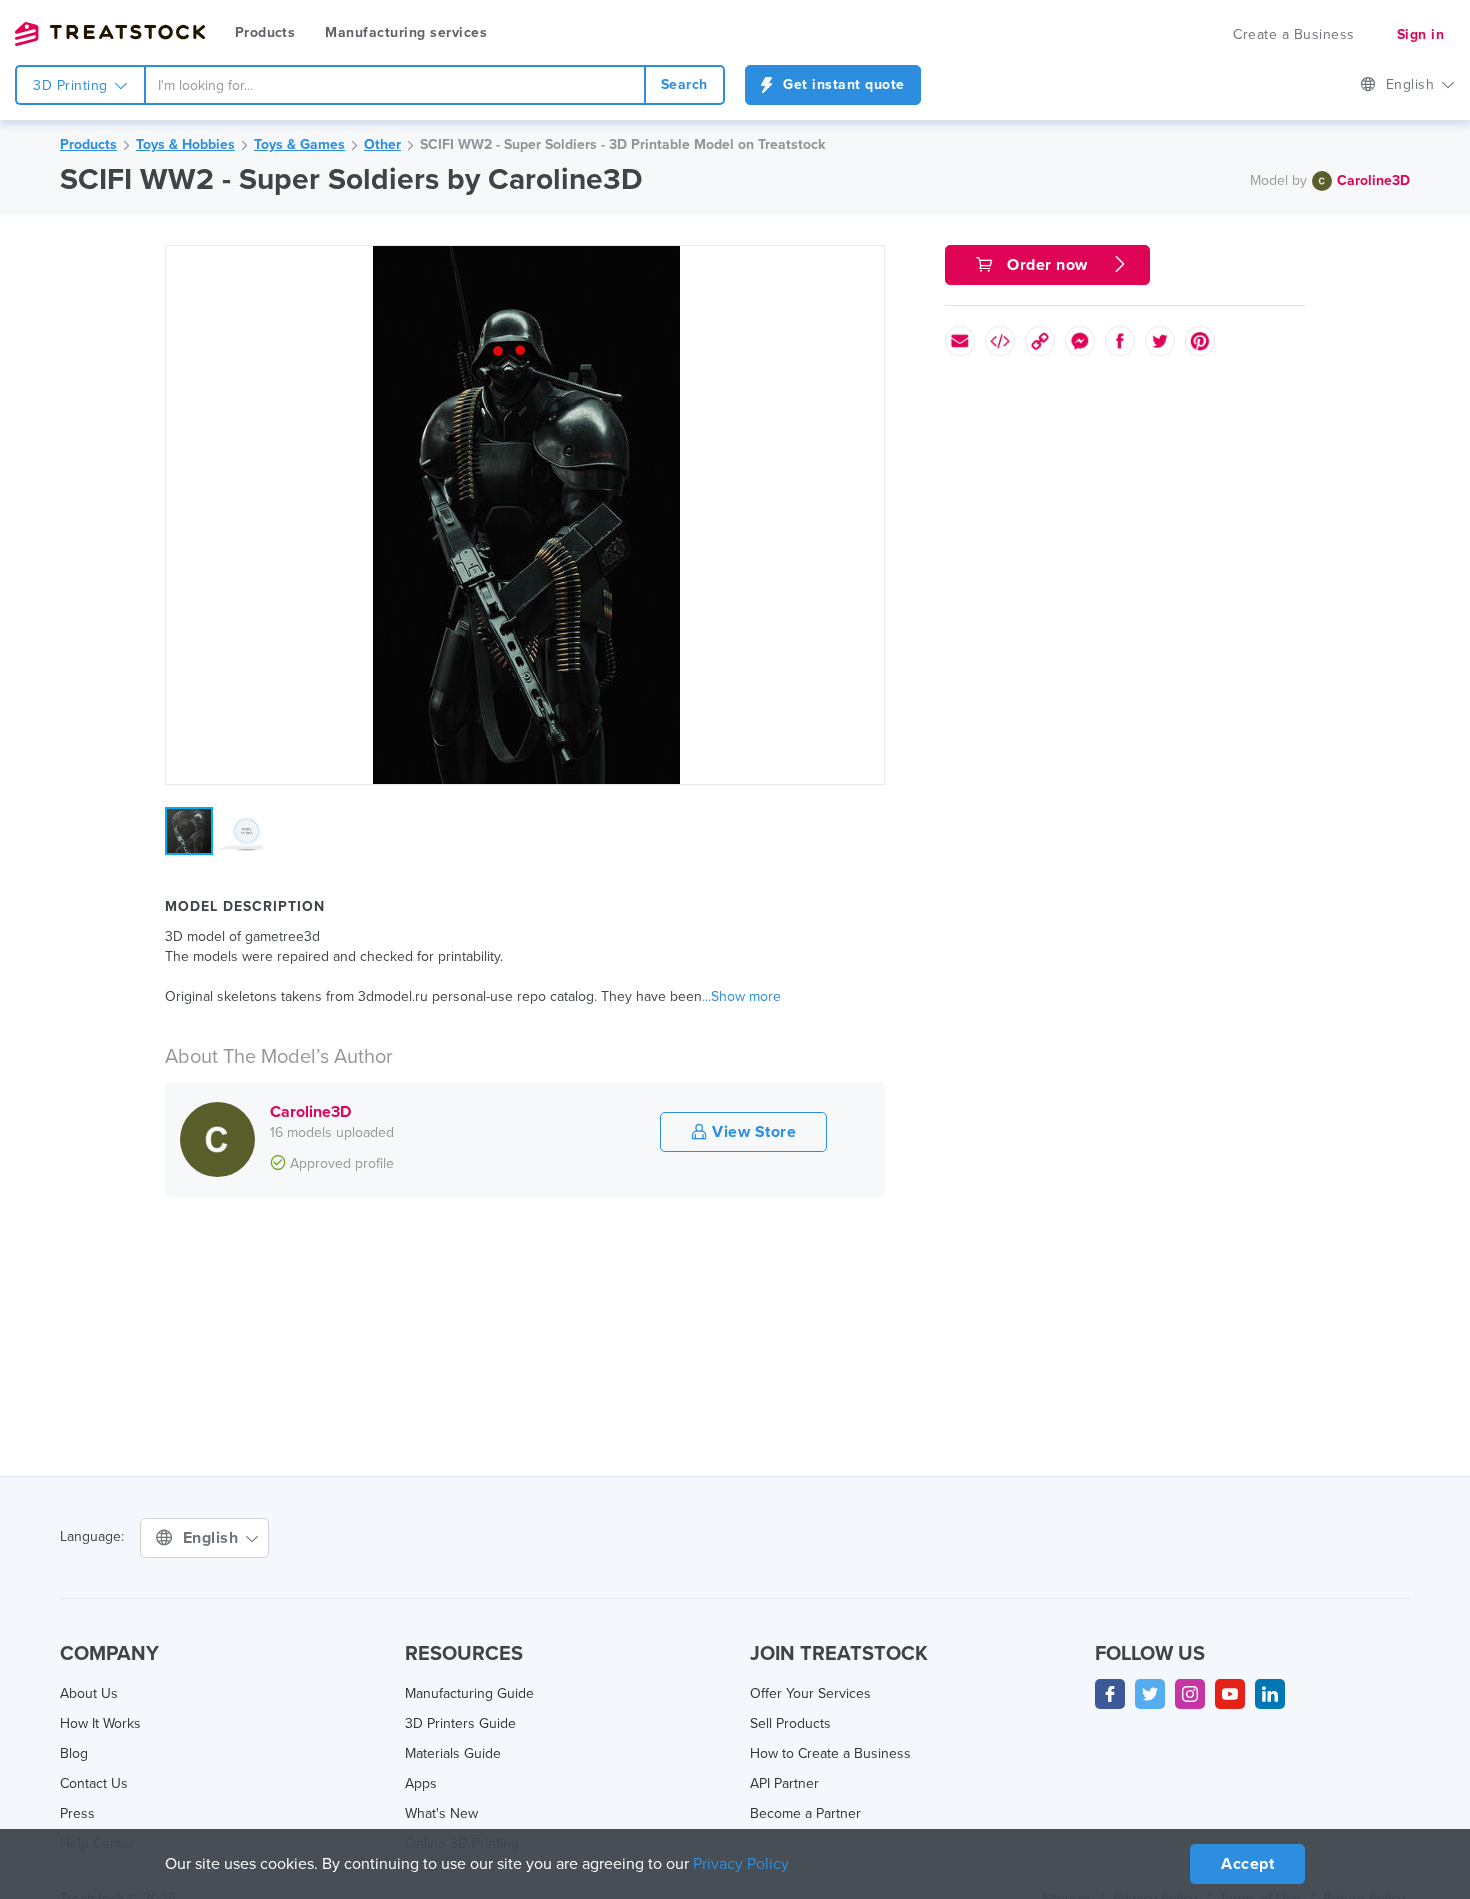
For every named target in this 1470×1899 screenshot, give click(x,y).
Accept (1247, 1864)
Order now (1048, 265)
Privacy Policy (741, 1864)
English (1412, 84)
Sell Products (790, 1723)
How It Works (100, 1723)
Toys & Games (299, 144)
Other (382, 144)
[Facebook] (1110, 1694)
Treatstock (110, 34)
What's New (441, 1813)
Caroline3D (1373, 180)
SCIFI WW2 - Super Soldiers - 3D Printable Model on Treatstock (622, 144)
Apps (421, 1783)
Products (265, 32)
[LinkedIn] (1270, 1694)
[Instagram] (1190, 1694)
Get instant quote (842, 84)
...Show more (741, 996)
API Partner (784, 1783)
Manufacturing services (406, 32)
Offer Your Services (810, 1693)
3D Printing (72, 85)
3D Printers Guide (460, 1723)
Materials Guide (453, 1753)
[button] (866, 264)
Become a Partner (805, 1813)
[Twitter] (1150, 1694)
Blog (74, 1753)
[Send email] (960, 341)
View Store (752, 1132)
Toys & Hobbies (185, 144)
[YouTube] (1230, 1694)
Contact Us (94, 1783)
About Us (89, 1693)
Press (77, 1813)
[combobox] (395, 85)
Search (684, 84)
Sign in (1421, 34)
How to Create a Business (830, 1753)
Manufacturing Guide (469, 1693)
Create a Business (1294, 34)
